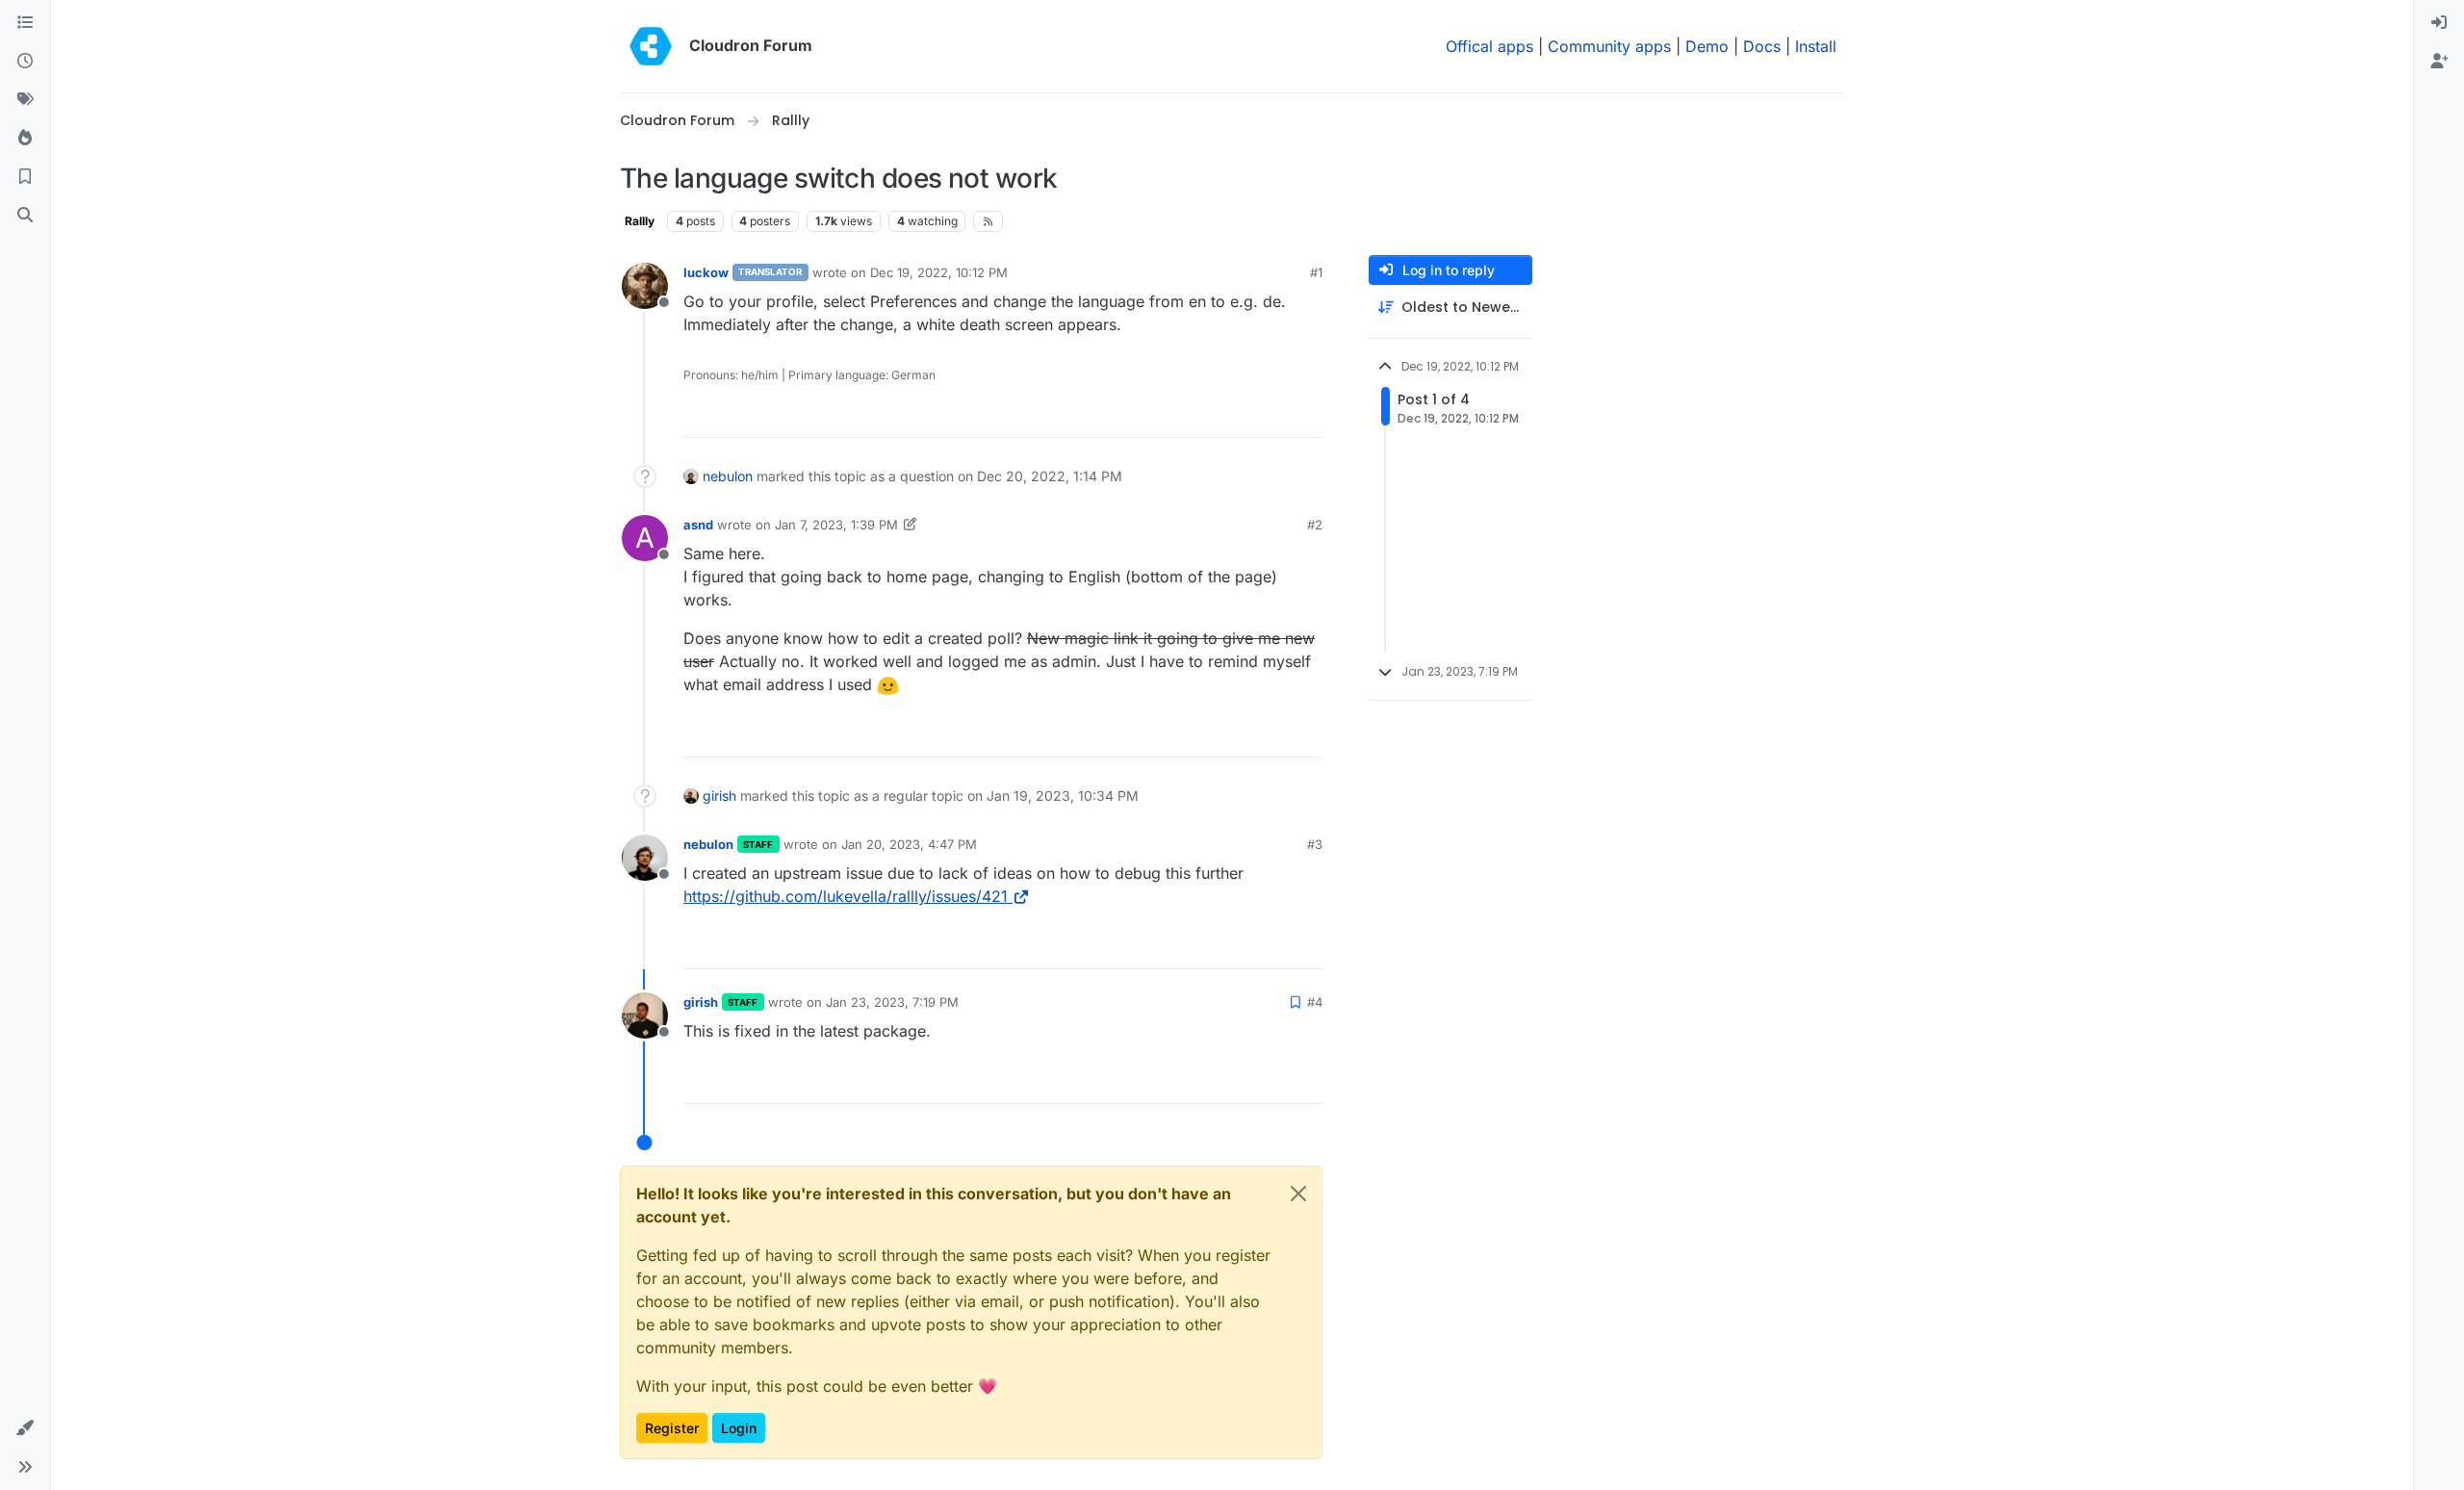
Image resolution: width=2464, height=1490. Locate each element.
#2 (1315, 525)
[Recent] (25, 62)
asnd (698, 525)
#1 (1316, 272)
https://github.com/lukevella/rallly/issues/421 (846, 896)
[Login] (2439, 23)
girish (719, 796)
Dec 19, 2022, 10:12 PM (939, 272)
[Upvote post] (1279, 414)
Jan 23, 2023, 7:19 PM (892, 1002)
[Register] (2439, 62)
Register (672, 1428)
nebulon (728, 476)
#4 (1315, 1002)
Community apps (1609, 46)
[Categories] (25, 23)
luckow (706, 272)
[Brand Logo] (651, 46)
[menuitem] (2439, 23)
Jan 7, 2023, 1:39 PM (836, 525)
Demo (1707, 46)
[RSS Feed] (988, 221)
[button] (25, 1428)
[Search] (25, 216)
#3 (1315, 844)
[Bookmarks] (25, 177)
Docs (1762, 46)
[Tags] (25, 100)
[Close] (1298, 1194)
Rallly (640, 221)
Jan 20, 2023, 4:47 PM (909, 844)
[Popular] (25, 139)
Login (739, 1428)
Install (1816, 46)
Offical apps (1489, 46)
